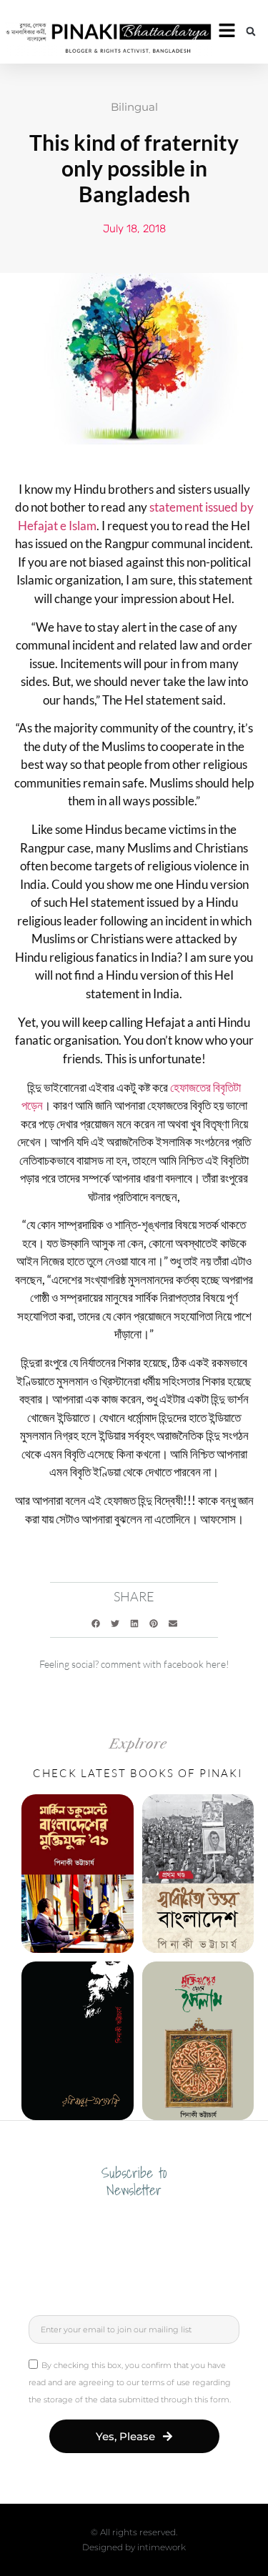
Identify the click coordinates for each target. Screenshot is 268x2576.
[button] (251, 31)
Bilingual (134, 107)
